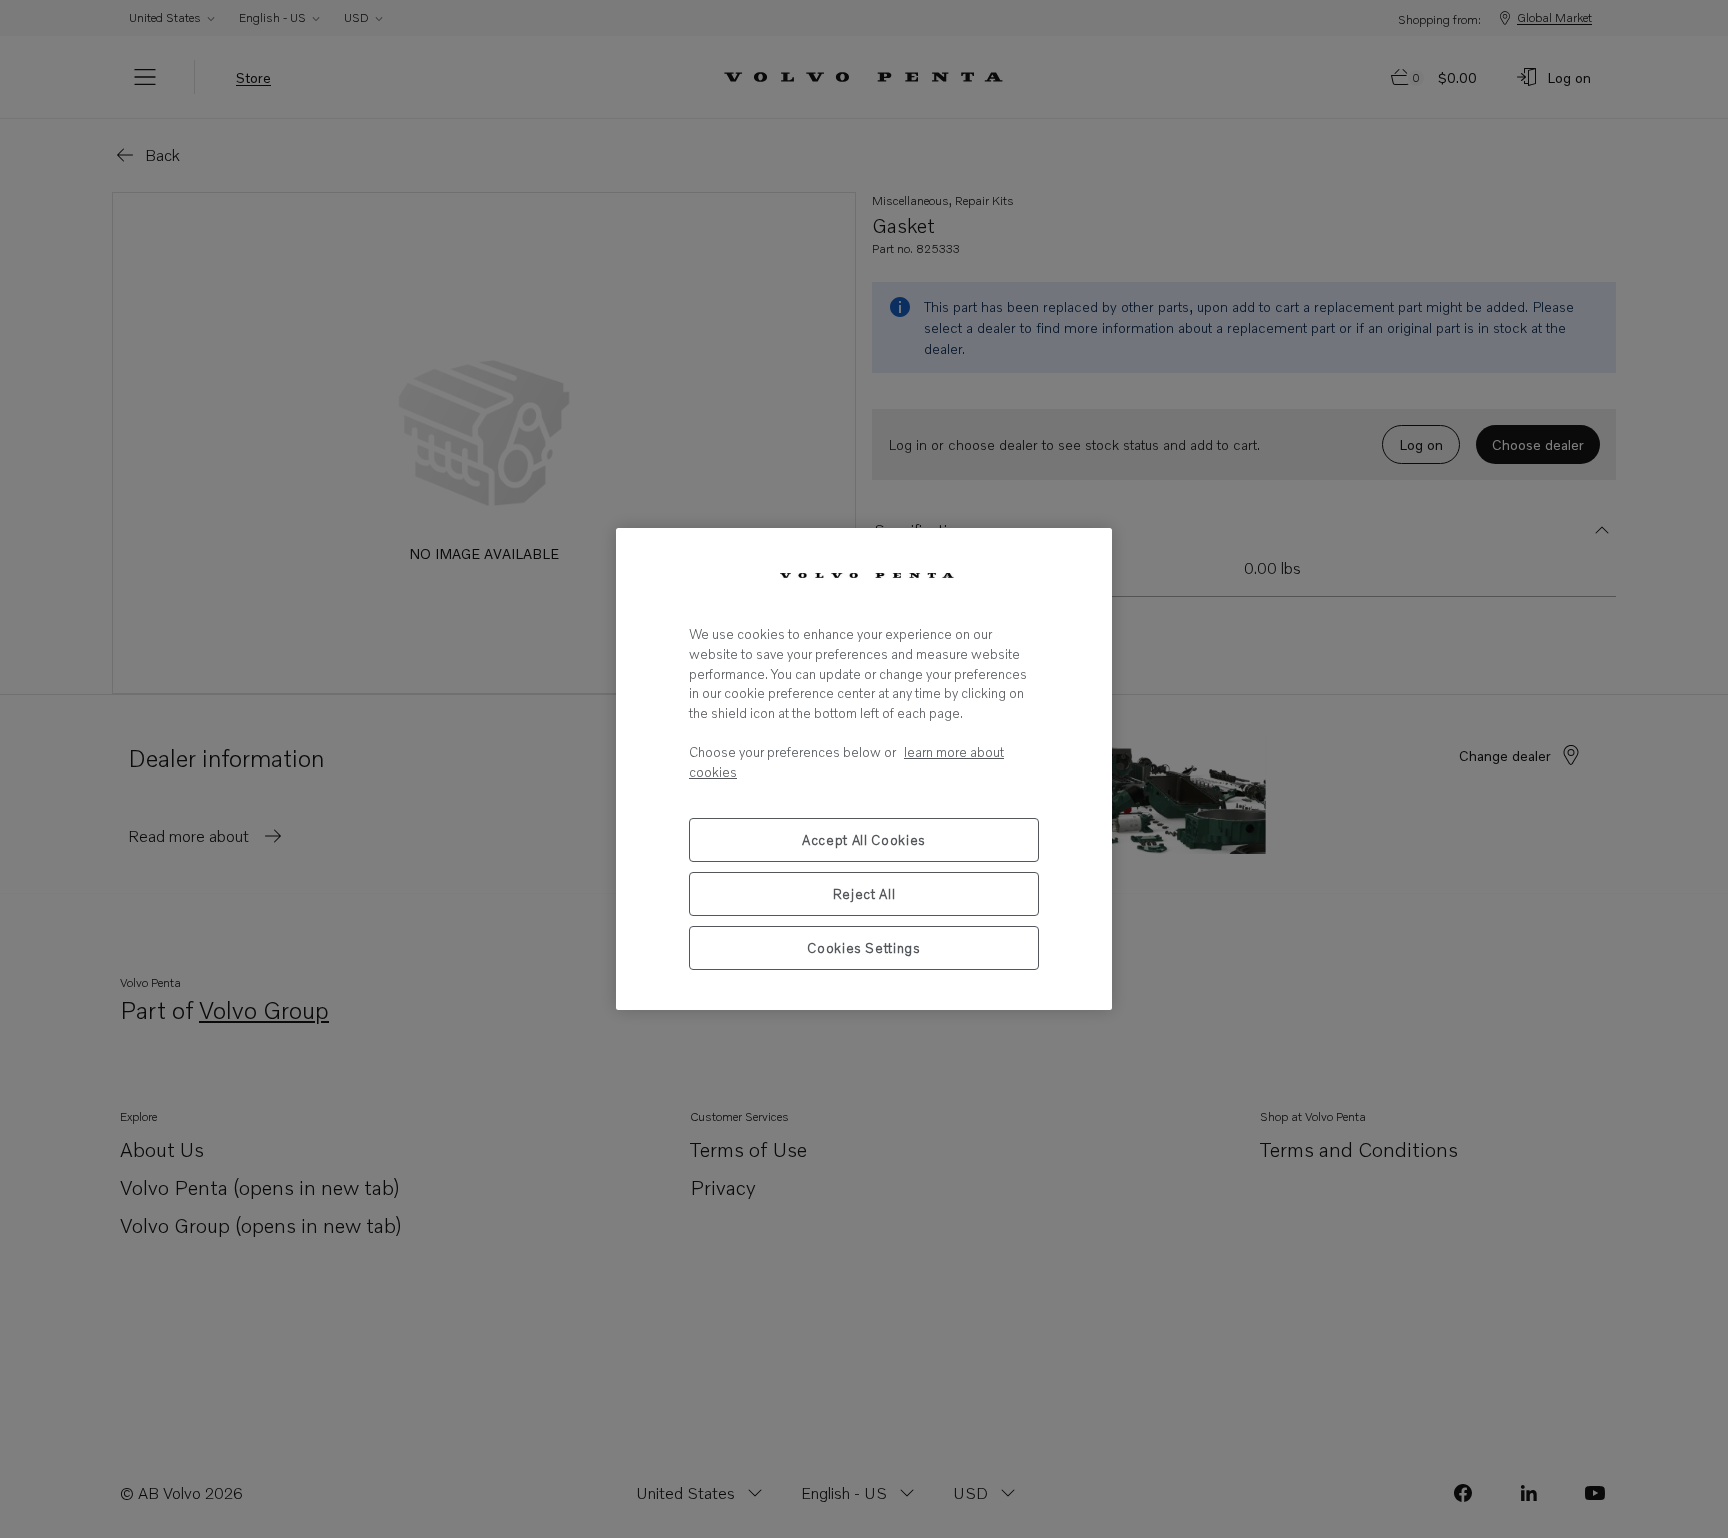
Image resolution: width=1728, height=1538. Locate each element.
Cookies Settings (864, 948)
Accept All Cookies (864, 840)
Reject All (864, 894)
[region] (864, 768)
